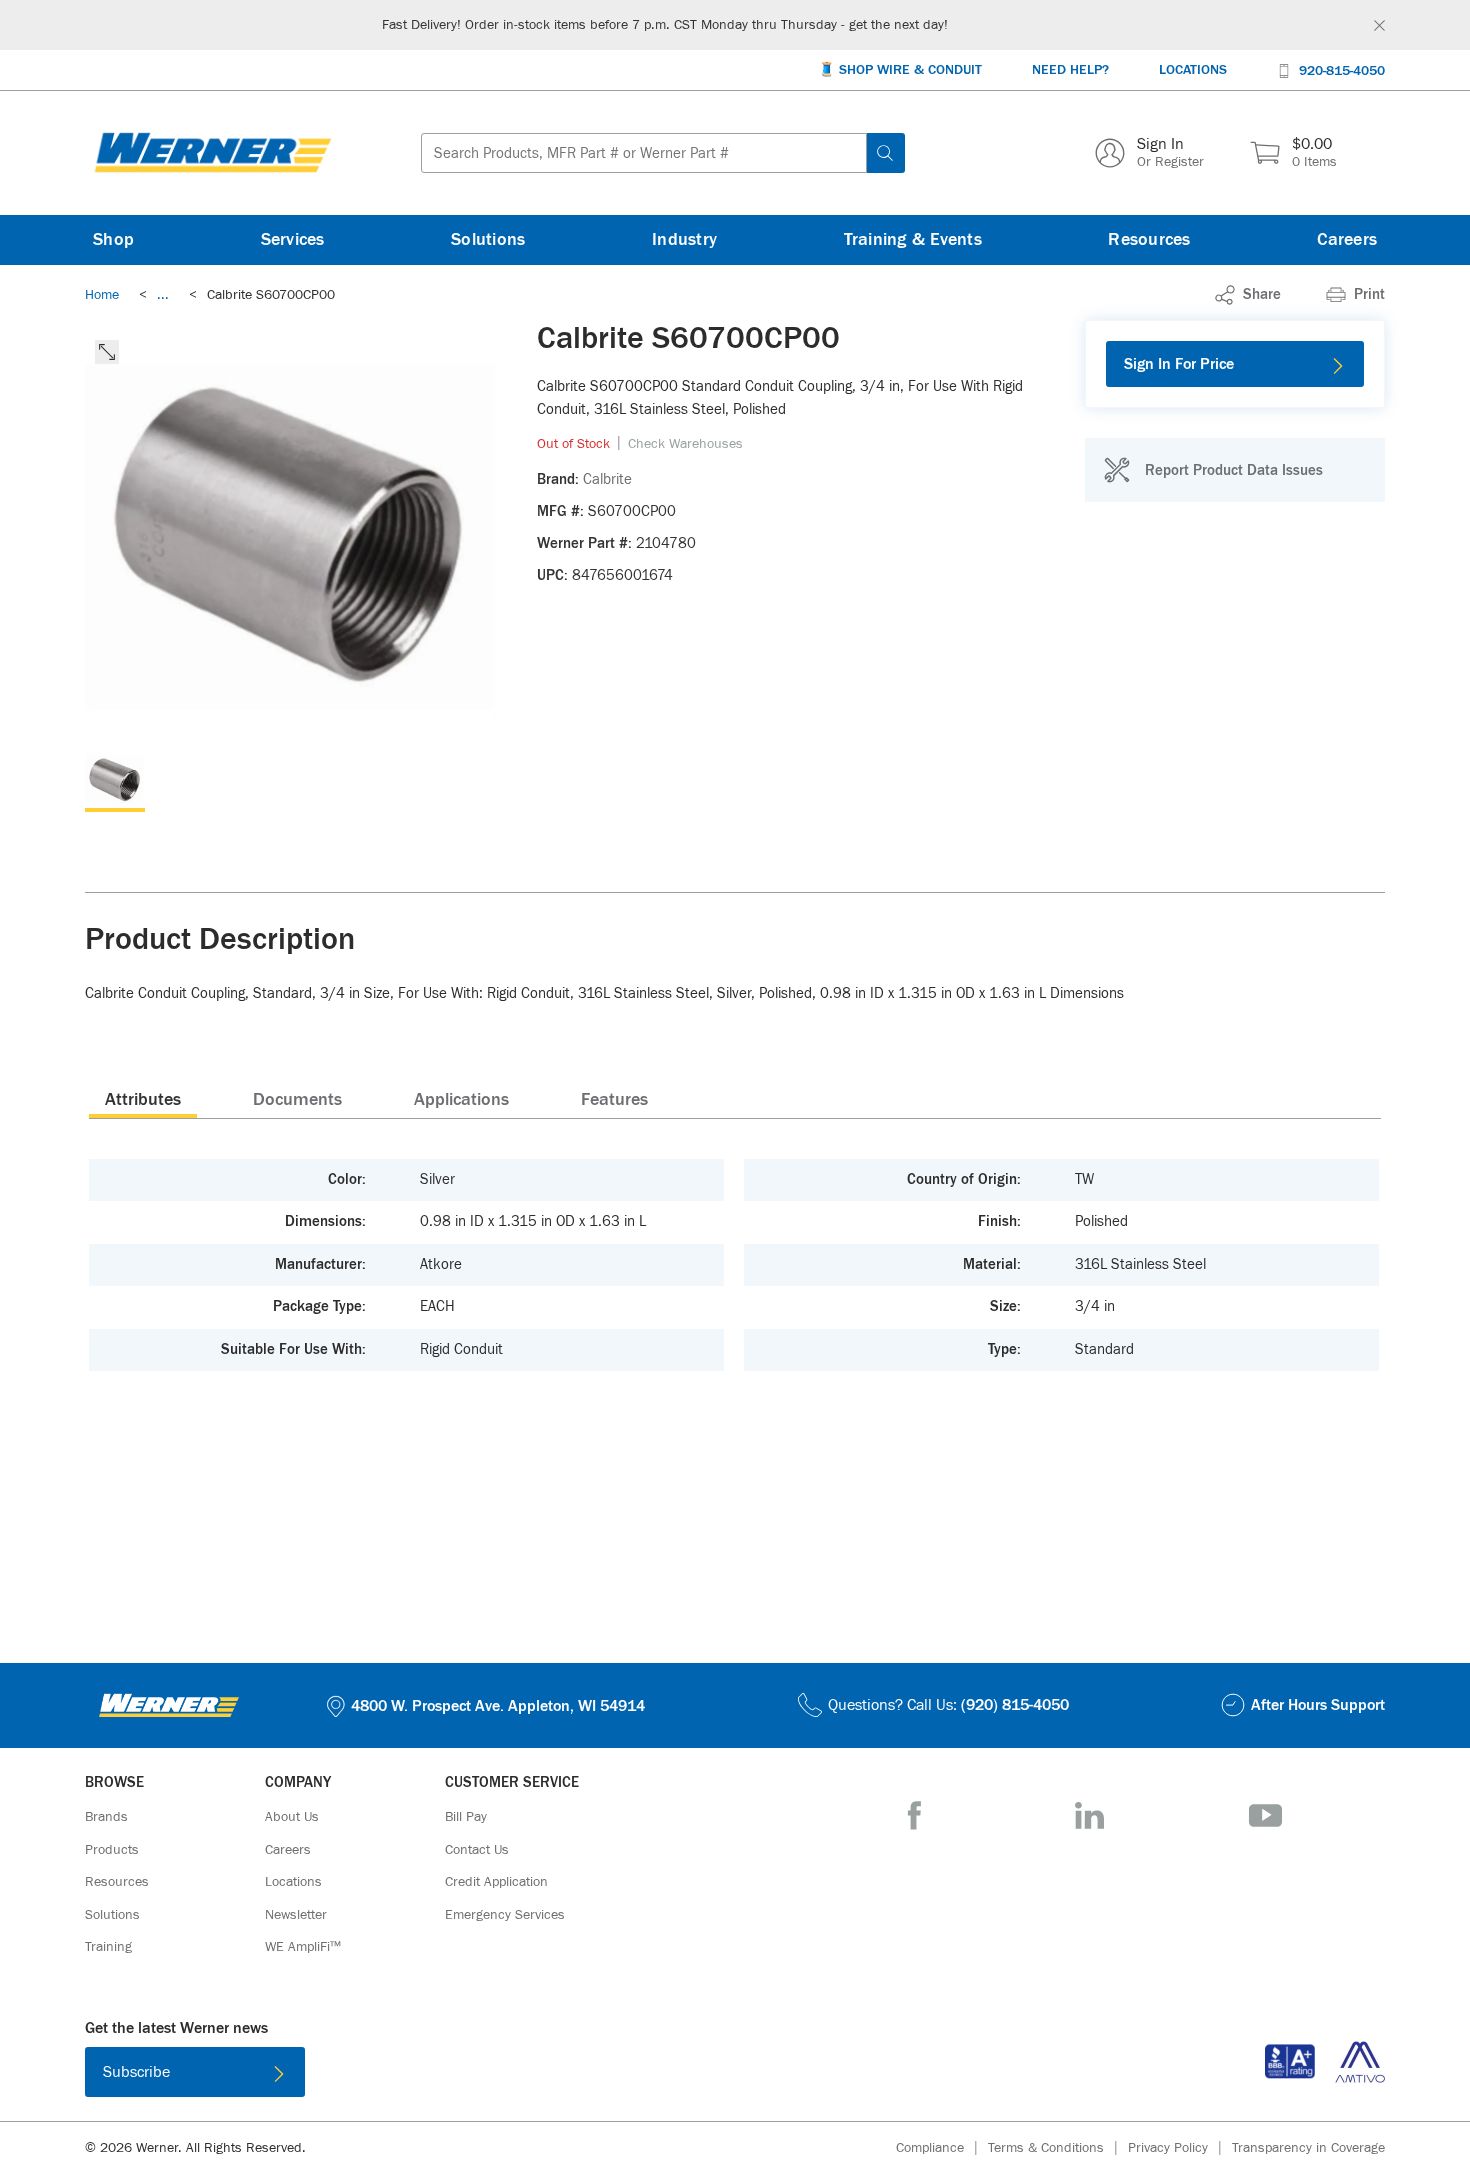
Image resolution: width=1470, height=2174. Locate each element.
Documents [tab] (297, 1100)
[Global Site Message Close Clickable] (1379, 25)
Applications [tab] (461, 1100)
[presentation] (143, 1099)
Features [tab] (614, 1100)
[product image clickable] (115, 782)
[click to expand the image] (107, 352)
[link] (163, 295)
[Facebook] (914, 1815)
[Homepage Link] (213, 153)
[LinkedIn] (1089, 1815)
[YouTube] (1265, 1815)
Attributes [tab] (143, 1100)
